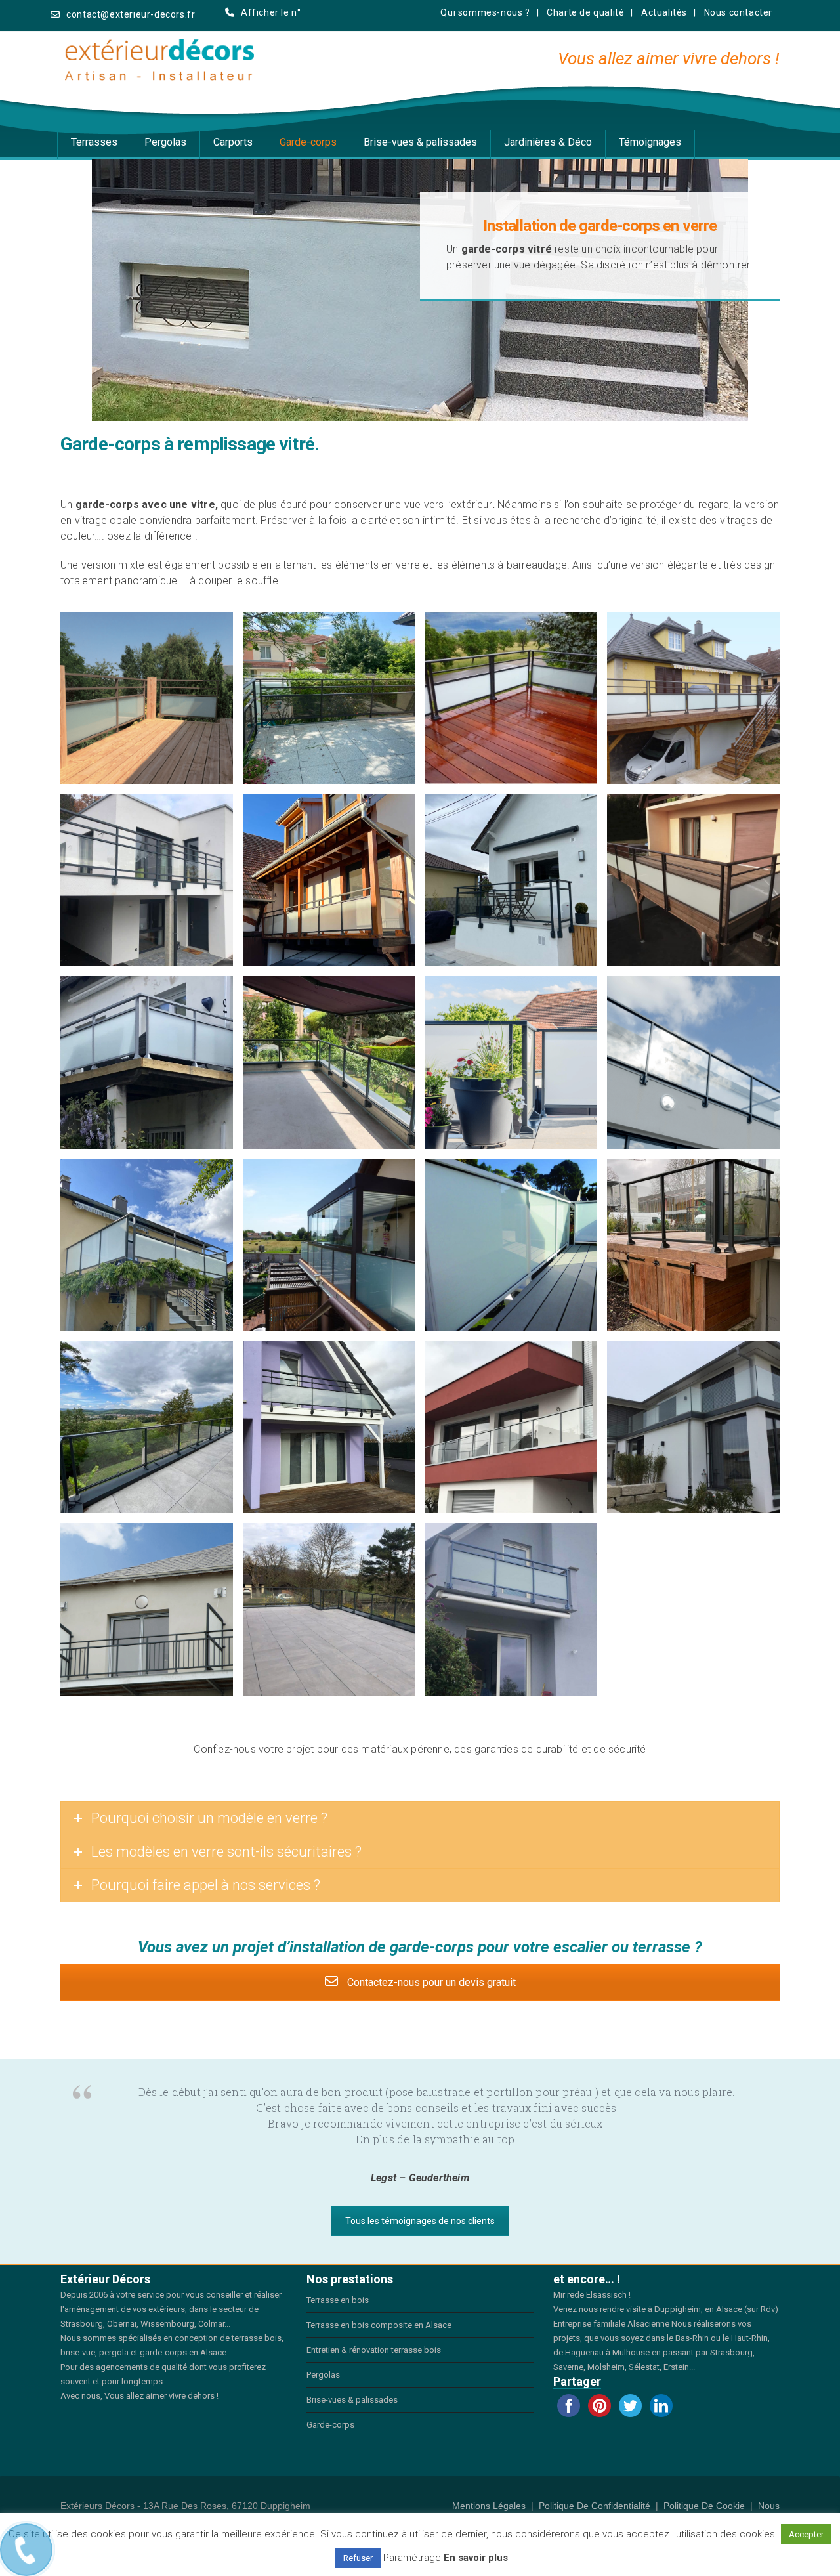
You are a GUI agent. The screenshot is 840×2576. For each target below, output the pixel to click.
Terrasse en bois (338, 2300)
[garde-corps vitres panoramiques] (693, 1428)
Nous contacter (738, 12)
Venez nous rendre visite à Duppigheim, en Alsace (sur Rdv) (666, 2309)
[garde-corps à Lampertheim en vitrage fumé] (329, 698)
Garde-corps (308, 142)
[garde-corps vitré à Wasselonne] (329, 1609)
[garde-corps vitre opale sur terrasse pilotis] (693, 698)
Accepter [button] (806, 2534)
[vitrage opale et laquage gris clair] (147, 1063)
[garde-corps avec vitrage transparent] (693, 1063)
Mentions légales (489, 2506)
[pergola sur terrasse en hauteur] (329, 1245)
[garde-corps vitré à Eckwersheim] (512, 698)
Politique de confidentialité (595, 2506)
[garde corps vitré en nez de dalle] (512, 880)
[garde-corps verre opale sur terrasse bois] (693, 880)
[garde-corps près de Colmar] (147, 880)
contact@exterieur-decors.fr (131, 14)
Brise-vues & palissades (420, 142)
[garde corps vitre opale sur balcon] (329, 1428)
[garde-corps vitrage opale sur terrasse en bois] (147, 698)
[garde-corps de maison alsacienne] (329, 880)
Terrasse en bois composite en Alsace (379, 2325)
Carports (233, 142)
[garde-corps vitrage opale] (512, 1245)
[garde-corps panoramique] (512, 1428)
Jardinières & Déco (548, 142)
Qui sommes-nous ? (485, 12)
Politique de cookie (704, 2506)
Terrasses (94, 142)
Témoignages (650, 142)
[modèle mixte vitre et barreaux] (147, 1609)
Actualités (664, 12)
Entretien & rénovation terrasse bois (374, 2350)
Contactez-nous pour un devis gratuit (430, 1982)
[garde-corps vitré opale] (147, 1245)
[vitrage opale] (512, 1063)
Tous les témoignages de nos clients (420, 2221)
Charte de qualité (585, 12)
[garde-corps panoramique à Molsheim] (147, 1428)
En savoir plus (476, 2558)
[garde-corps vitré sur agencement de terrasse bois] (693, 1245)
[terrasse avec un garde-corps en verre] (329, 1063)
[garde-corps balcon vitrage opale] (512, 1609)
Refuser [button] (358, 2558)
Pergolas (165, 142)
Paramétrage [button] (412, 2558)
